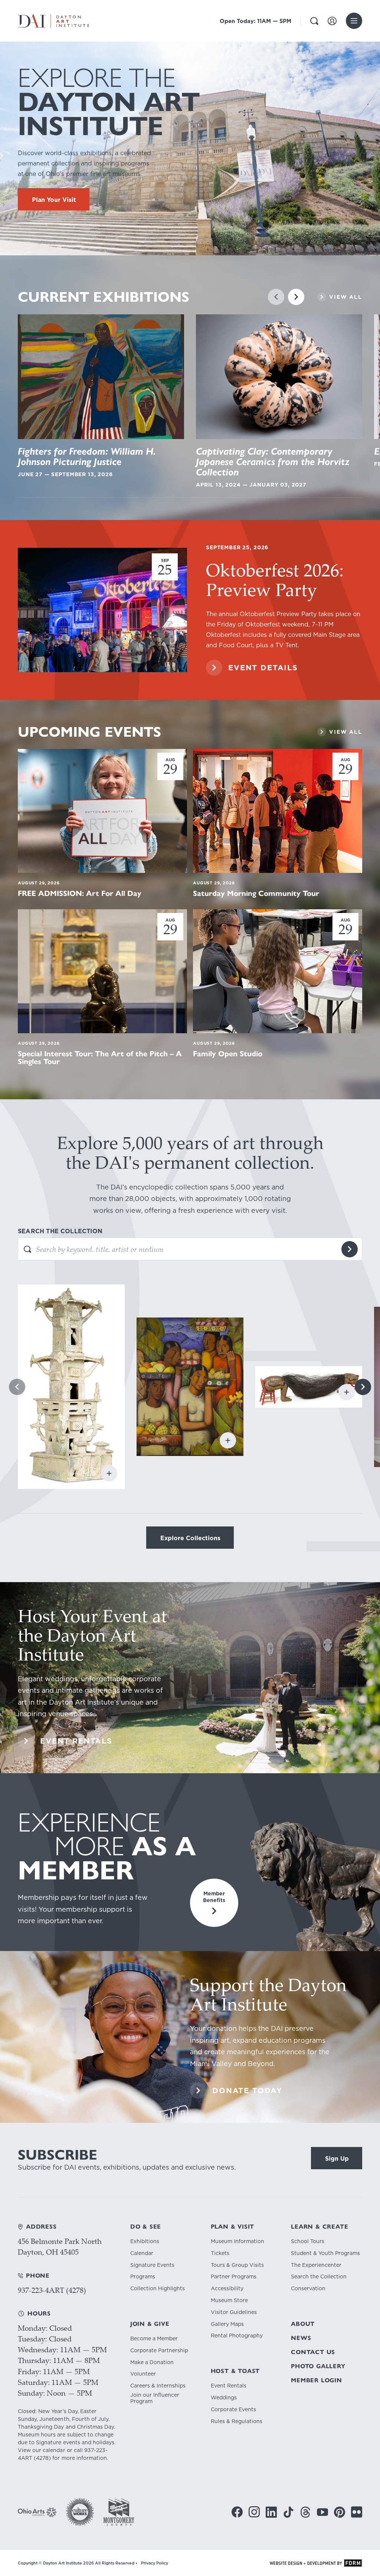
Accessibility (227, 2289)
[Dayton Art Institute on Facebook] (237, 2512)
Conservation (308, 2289)
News (301, 2338)
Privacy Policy (155, 2563)
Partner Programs (234, 2277)
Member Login (317, 2380)
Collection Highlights (158, 2289)
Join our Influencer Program (155, 2398)
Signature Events (152, 2265)
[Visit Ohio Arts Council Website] (37, 2512)
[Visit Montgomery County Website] (119, 2512)
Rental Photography (237, 2336)
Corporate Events (233, 2410)
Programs (143, 2277)
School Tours (308, 2241)
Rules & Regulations (237, 2421)
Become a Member (154, 2339)
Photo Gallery (318, 2366)
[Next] (296, 297)
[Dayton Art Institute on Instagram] (254, 2512)
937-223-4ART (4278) (52, 2290)
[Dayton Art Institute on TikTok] (288, 2512)
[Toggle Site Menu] (354, 21)
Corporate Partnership (159, 2351)
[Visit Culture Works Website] (80, 2512)
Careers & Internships (158, 2386)
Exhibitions (145, 2241)
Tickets (220, 2253)
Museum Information (237, 2241)
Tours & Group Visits (237, 2265)
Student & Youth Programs (325, 2253)
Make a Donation (152, 2362)
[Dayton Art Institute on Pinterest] (340, 2512)
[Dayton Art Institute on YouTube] (322, 2512)
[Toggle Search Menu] (314, 21)
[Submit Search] (350, 1249)
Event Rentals (229, 2386)
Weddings (224, 2398)
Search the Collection (319, 2277)
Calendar (142, 2253)
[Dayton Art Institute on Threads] (305, 2512)
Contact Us (313, 2352)
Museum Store (229, 2300)
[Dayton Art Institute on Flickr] (357, 2512)
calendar (54, 2450)
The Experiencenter (316, 2265)
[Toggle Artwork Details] (109, 1473)
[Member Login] (332, 21)
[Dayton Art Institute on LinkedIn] (271, 2512)
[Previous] (276, 297)
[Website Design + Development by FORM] (316, 2563)
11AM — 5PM (255, 21)
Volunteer (143, 2374)
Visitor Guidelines (234, 2312)
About (303, 2324)
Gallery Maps (227, 2324)
